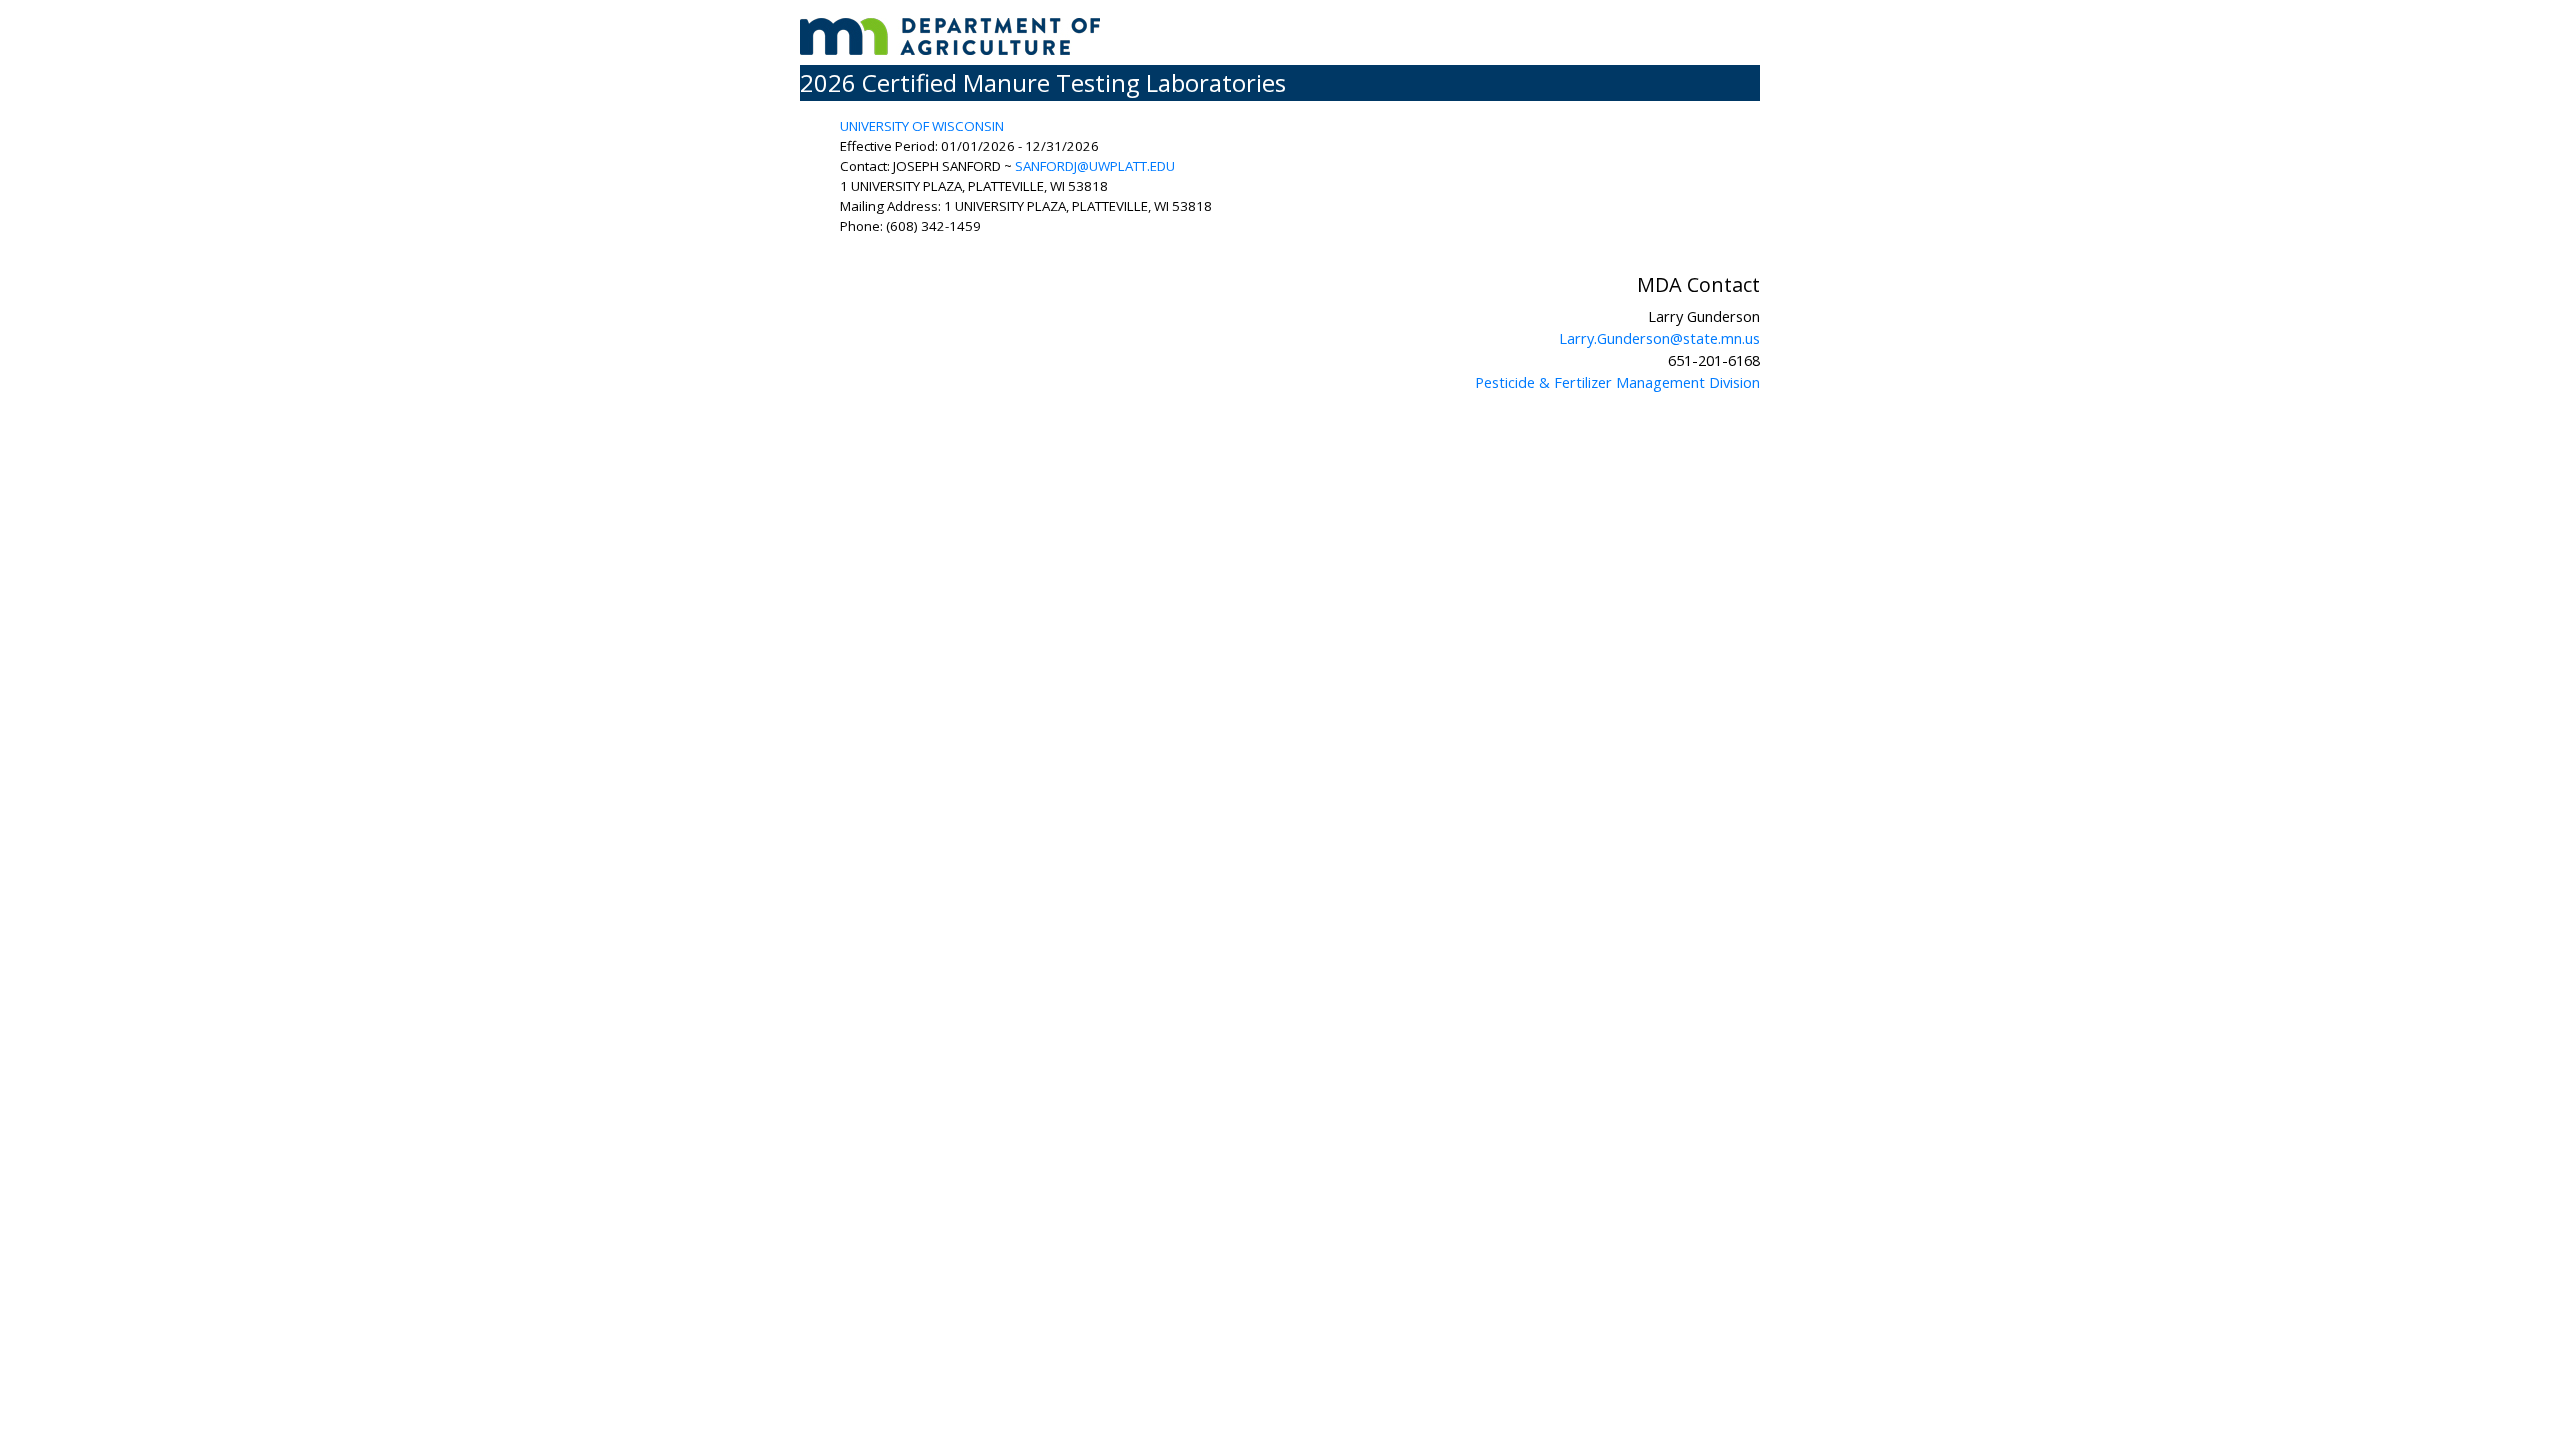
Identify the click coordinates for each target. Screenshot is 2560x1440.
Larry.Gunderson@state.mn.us (1659, 338)
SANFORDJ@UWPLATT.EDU (1095, 166)
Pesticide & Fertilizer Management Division (1617, 382)
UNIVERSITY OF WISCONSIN (922, 126)
